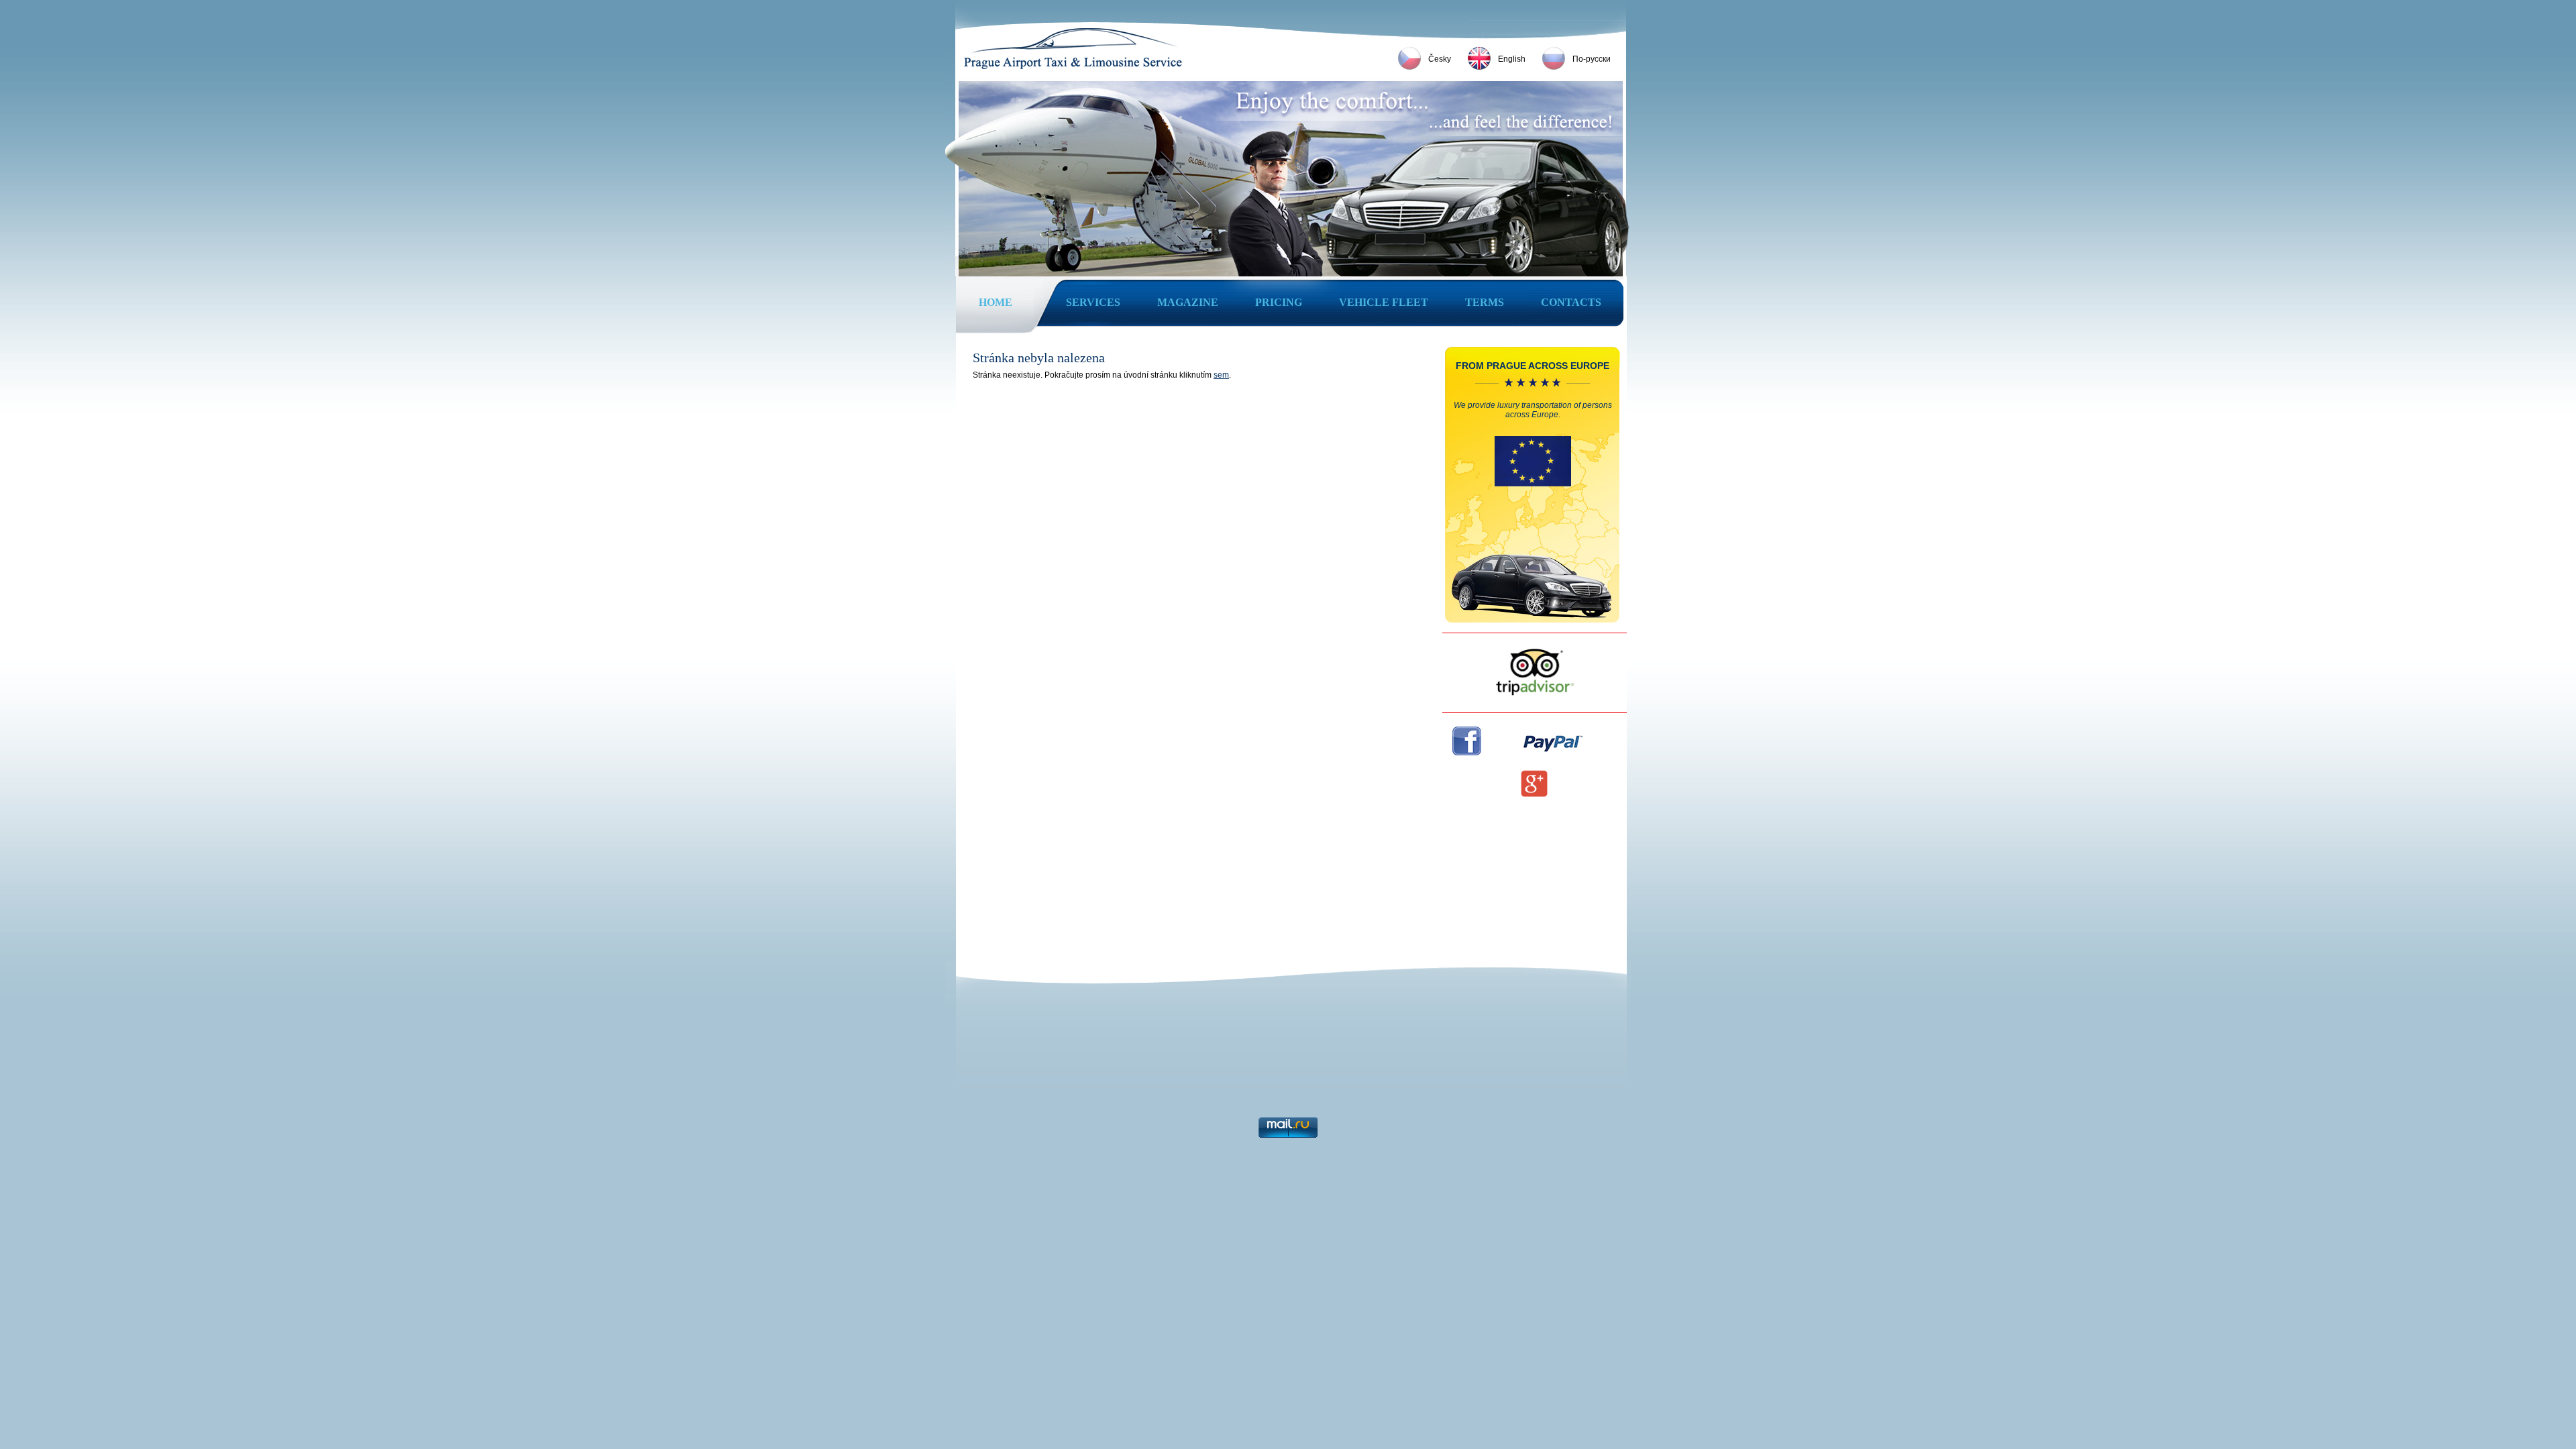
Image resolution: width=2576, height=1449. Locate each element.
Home (996, 302)
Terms (1485, 302)
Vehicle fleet (1384, 302)
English (1512, 59)
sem (1221, 375)
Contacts (1571, 302)
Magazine (1188, 302)
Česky (1440, 59)
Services (1093, 302)
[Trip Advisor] (1535, 694)
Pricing (1279, 302)
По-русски (1592, 59)
